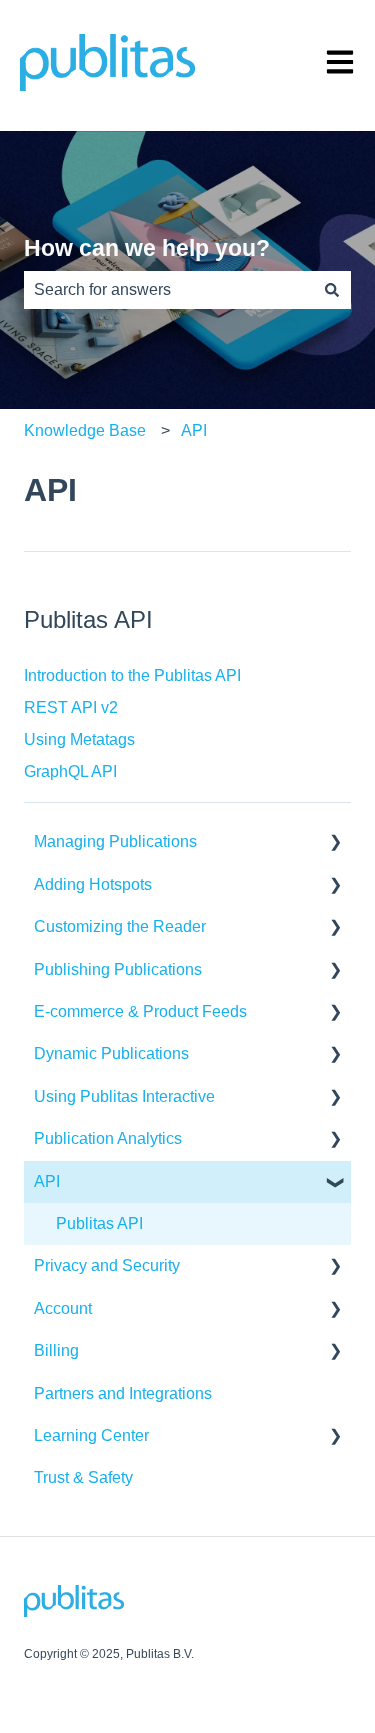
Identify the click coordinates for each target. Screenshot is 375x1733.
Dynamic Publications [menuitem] (111, 1053)
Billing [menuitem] (56, 1350)
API (194, 430)
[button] (335, 843)
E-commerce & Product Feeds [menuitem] (140, 1011)
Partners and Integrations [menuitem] (123, 1393)
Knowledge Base (85, 430)
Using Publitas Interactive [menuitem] (124, 1096)
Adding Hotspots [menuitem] (93, 884)
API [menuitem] (47, 1181)
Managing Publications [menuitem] (115, 841)
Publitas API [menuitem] (99, 1223)
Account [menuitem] (63, 1308)
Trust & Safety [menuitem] (83, 1477)
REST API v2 (71, 707)
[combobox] (168, 290)
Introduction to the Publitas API (132, 675)
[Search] (332, 290)
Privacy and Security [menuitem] (107, 1265)
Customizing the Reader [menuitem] (120, 926)
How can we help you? (147, 248)
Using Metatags (79, 739)
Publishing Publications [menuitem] (118, 969)
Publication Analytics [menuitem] (108, 1138)
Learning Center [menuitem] (91, 1435)
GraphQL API (70, 771)
